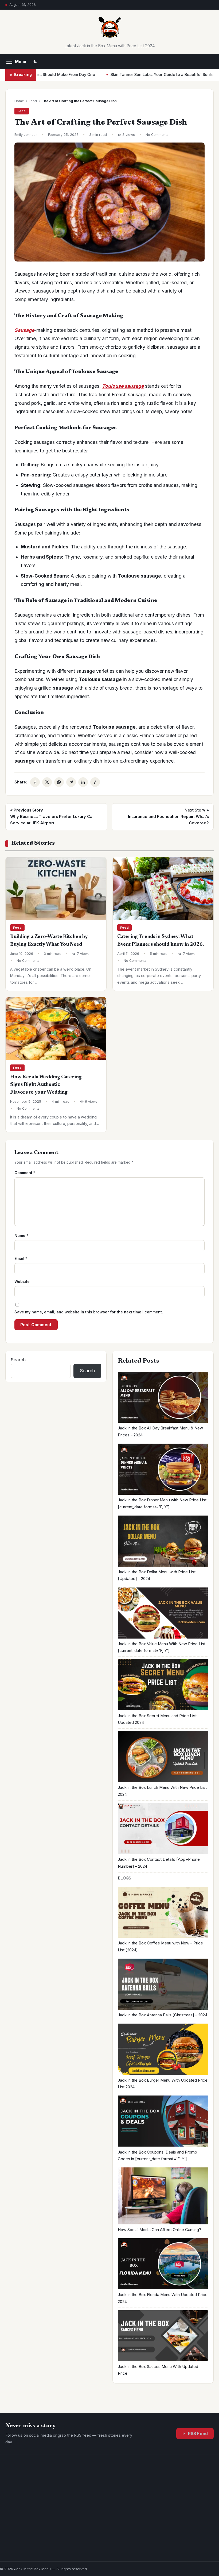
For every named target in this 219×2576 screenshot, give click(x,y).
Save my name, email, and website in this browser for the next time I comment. (89, 1312)
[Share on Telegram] (71, 782)
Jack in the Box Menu (32, 2569)
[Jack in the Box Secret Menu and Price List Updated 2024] (163, 1686)
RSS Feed (198, 2434)
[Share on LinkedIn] (83, 782)
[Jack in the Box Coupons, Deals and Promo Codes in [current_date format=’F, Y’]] (163, 2122)
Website (22, 1281)
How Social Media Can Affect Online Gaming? (159, 2230)
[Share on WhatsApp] (59, 782)
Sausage (24, 330)
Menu (21, 62)
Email (21, 1258)
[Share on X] (47, 782)
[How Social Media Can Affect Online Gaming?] (163, 2197)
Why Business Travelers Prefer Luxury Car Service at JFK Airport (52, 816)
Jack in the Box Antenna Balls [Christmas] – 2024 (163, 2015)
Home (19, 101)
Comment (25, 1173)
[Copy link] (95, 782)
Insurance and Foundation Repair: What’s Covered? (168, 816)
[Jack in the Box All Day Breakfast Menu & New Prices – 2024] (163, 1398)
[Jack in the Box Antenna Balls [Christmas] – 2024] (163, 1985)
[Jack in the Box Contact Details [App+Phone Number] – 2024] (163, 1830)
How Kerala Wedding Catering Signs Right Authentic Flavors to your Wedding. (46, 1085)
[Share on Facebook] (35, 782)
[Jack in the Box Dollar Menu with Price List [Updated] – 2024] (163, 1542)
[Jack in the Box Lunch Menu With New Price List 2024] (163, 1758)
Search (18, 1360)
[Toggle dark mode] (35, 62)
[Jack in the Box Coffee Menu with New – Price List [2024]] (163, 1913)
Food (33, 101)
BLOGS (124, 1878)
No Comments (157, 135)
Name (21, 1235)
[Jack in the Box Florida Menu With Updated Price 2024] (163, 2265)
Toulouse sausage (123, 386)
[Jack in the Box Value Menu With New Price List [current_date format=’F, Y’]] (163, 1614)
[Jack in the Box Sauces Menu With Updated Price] (163, 2337)
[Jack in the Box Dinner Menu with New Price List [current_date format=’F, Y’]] (163, 1470)
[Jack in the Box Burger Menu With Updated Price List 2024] (163, 2050)
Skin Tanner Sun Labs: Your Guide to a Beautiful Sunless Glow (121, 75)
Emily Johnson (26, 135)
